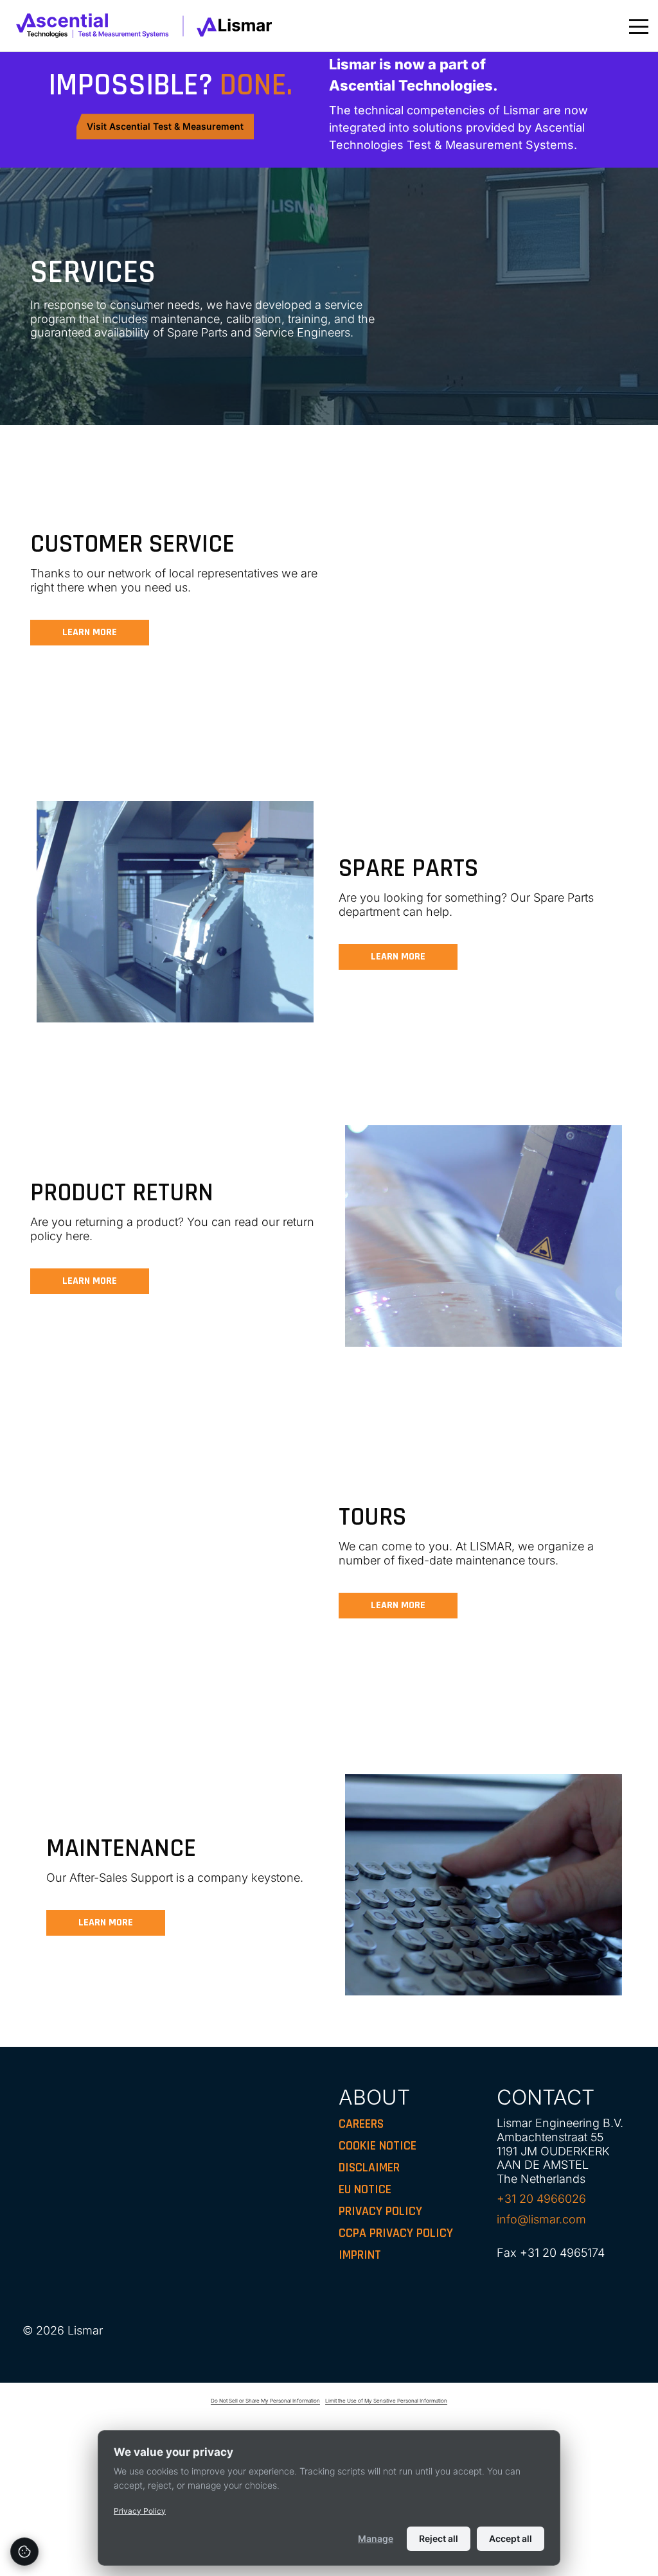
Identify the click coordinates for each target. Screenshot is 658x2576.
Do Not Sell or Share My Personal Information (265, 2401)
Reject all (439, 2538)
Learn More (90, 632)
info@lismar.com (541, 2219)
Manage (376, 2538)
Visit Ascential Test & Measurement (165, 126)
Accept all (511, 2538)
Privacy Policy (140, 2511)
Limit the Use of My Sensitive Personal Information (386, 2401)
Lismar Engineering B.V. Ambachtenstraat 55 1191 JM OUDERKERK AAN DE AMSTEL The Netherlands (560, 2151)
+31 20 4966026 (541, 2199)
